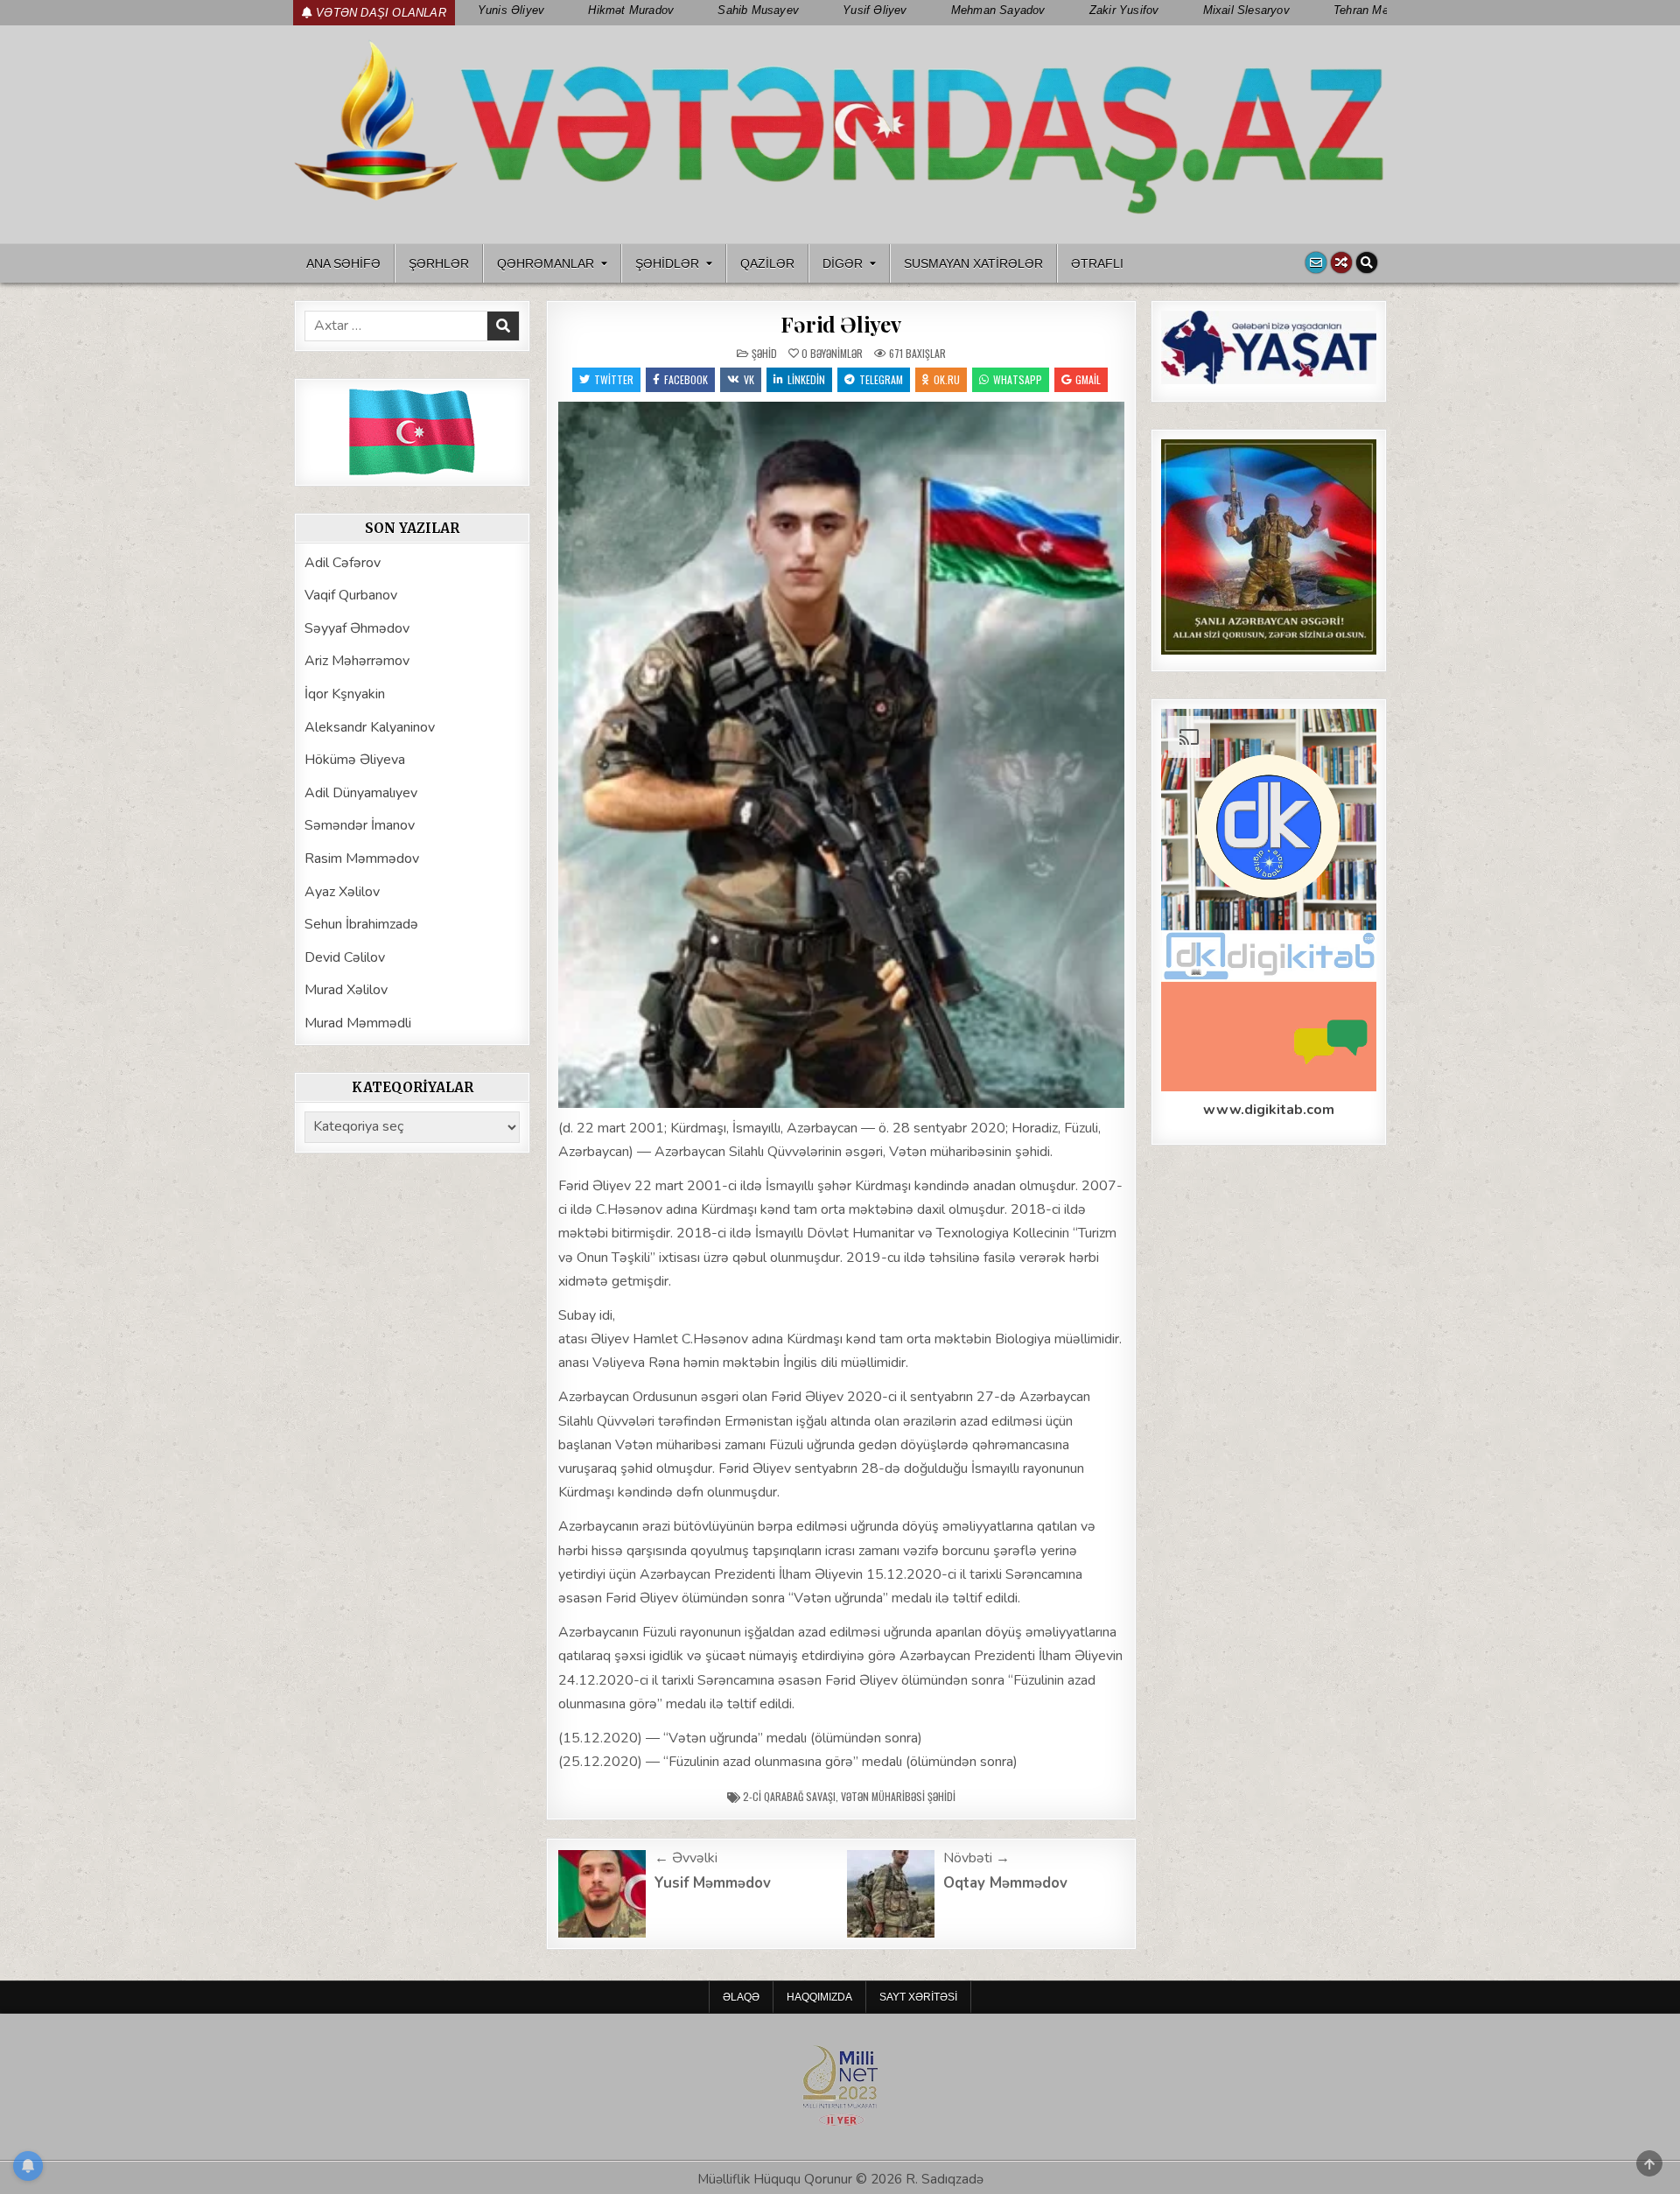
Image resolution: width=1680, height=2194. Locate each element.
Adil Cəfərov (343, 563)
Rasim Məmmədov (362, 859)
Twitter (614, 379)
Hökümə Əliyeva (355, 760)
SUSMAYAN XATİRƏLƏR (973, 263)
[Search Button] (1367, 263)
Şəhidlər (667, 263)
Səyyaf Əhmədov (357, 628)
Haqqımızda (819, 1997)
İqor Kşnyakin (345, 694)
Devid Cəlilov (345, 957)
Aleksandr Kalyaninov (370, 727)
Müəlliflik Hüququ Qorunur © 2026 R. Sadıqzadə (840, 2179)
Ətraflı (1097, 263)
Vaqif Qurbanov (351, 595)
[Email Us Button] (1316, 263)
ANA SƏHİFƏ (343, 263)
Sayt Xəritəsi (918, 1997)
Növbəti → (976, 1858)
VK (749, 379)
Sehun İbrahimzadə (361, 924)
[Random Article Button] (1341, 263)
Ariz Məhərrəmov (357, 661)
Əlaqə (741, 1997)
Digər (843, 263)
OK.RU (947, 379)
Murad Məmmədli (358, 1023)
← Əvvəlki (686, 1858)
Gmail (1088, 379)
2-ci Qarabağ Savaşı (789, 1796)
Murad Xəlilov (346, 990)
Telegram (881, 379)
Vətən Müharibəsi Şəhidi (898, 1796)
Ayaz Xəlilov (342, 892)
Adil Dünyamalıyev (361, 793)
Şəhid (764, 353)
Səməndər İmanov (360, 825)
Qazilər (767, 263)
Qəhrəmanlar (546, 263)
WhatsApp (1018, 379)
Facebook (686, 379)
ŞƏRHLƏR (439, 263)
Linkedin (806, 379)
